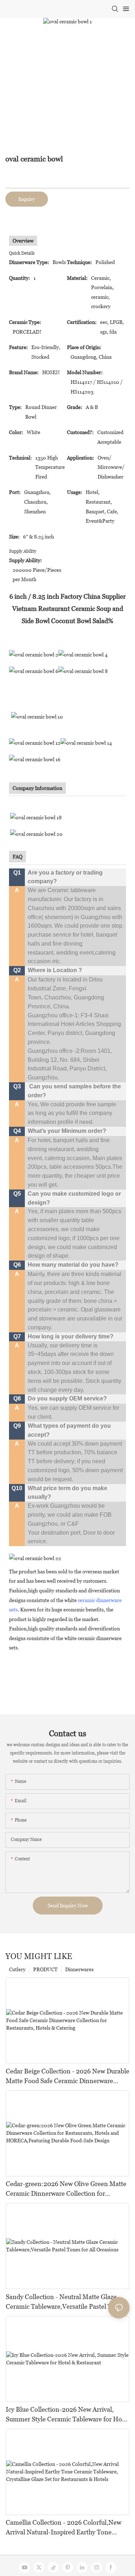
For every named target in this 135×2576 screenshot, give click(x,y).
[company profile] (36, 817)
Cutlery (17, 1969)
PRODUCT (45, 1969)
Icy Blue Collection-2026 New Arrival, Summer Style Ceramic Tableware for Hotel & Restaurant (67, 2415)
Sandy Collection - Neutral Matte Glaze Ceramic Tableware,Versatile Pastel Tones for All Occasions (66, 2302)
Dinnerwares (79, 1969)
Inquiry (27, 199)
